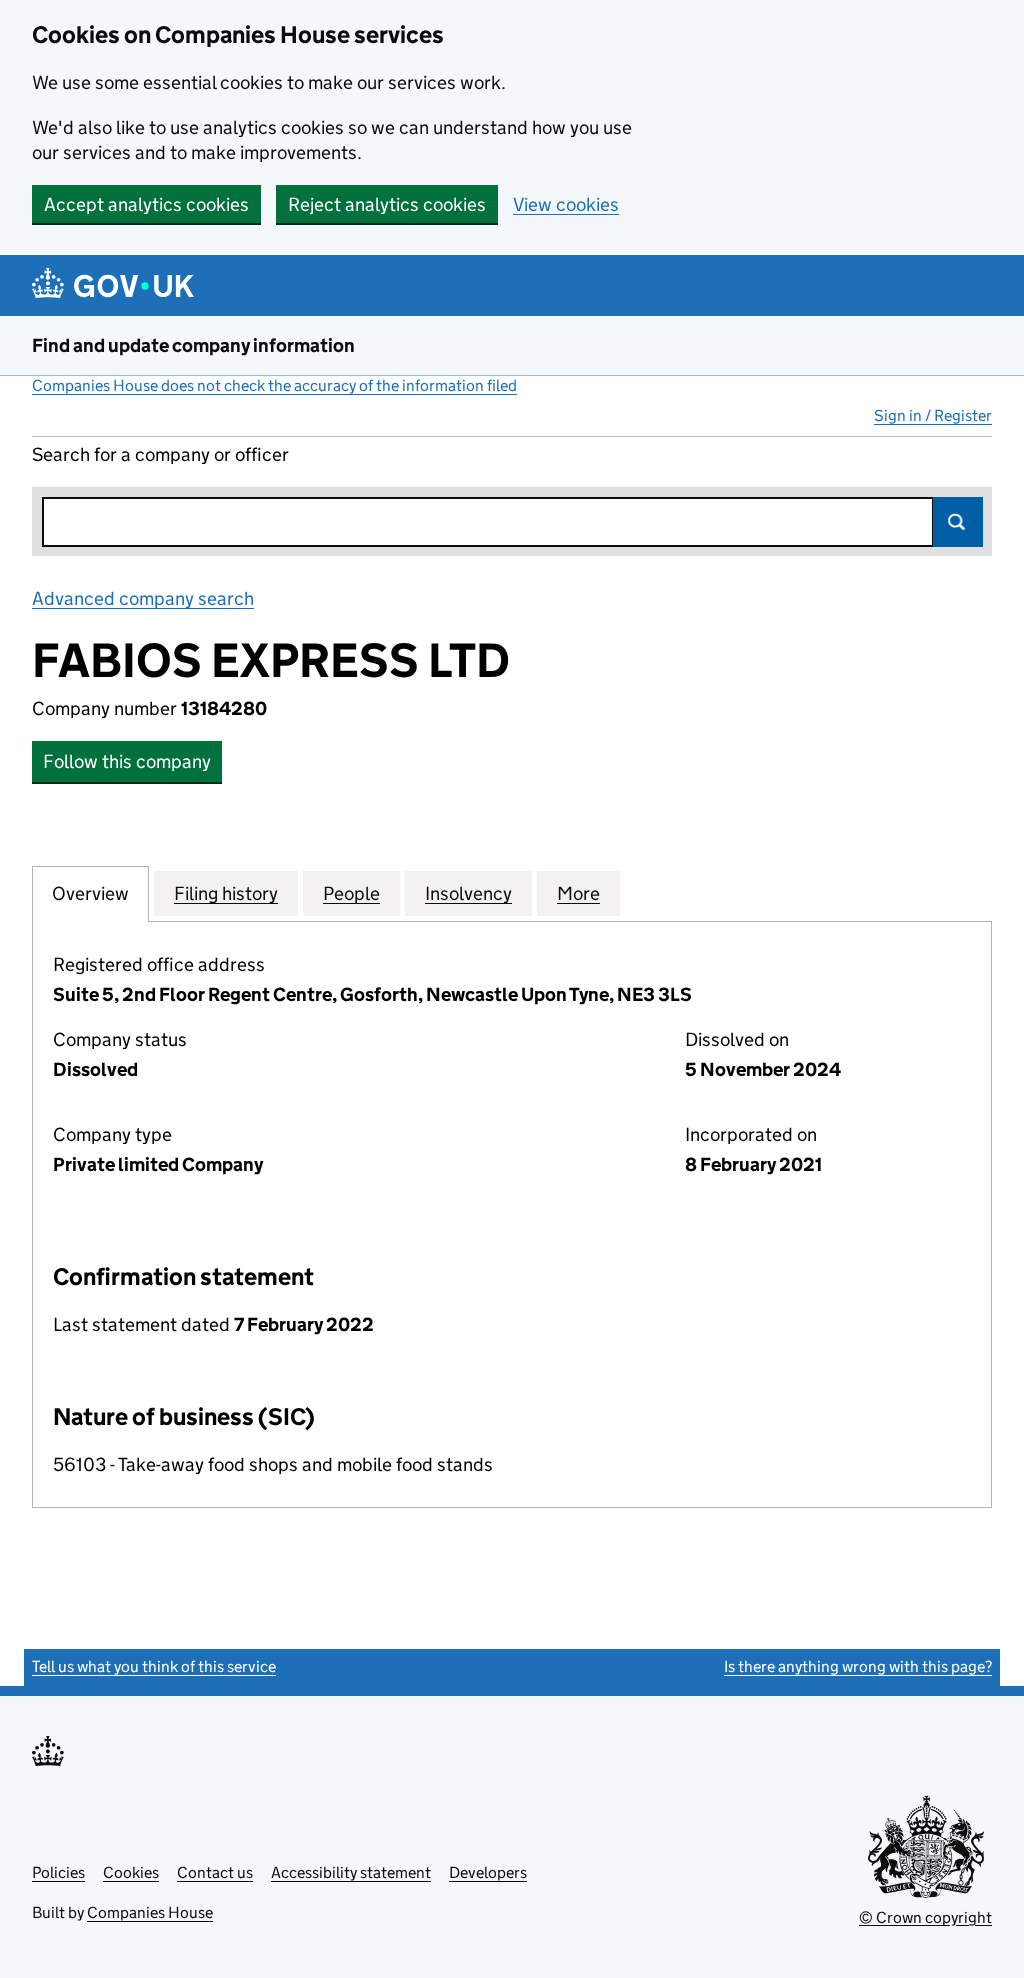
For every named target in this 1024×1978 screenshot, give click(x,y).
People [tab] (351, 893)
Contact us (215, 1872)
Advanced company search (143, 598)
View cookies (566, 204)
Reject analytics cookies (387, 204)
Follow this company (127, 761)
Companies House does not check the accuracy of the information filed (274, 385)
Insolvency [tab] (468, 893)
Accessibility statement (351, 1872)
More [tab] (578, 893)
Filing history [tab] (226, 893)
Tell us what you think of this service (154, 1666)
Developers (488, 1872)
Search (958, 522)
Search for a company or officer (160, 454)
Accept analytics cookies (146, 204)
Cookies (131, 1872)
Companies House (150, 1912)
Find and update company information (193, 345)
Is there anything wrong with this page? (858, 1666)
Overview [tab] (90, 893)
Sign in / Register (933, 415)
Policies (58, 1872)
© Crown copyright (925, 1917)
